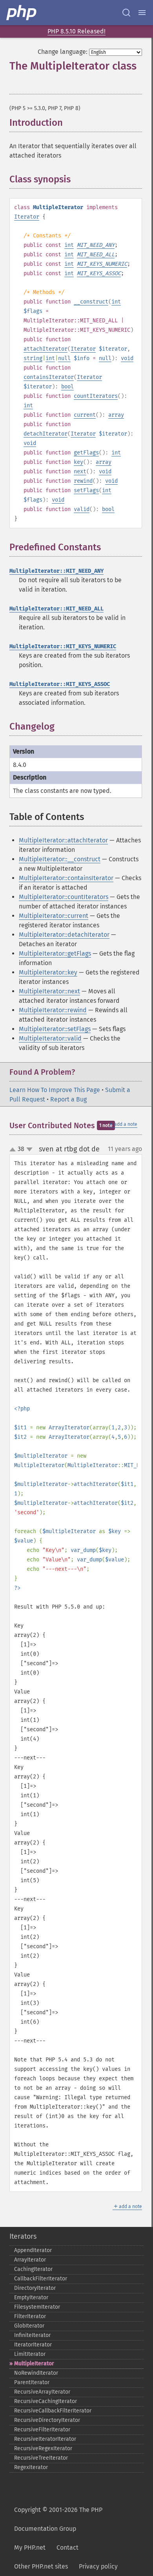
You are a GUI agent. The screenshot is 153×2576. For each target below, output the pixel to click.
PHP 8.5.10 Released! (76, 31)
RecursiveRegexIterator (43, 2448)
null (64, 358)
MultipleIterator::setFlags (55, 1029)
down (29, 1149)
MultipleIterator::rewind (53, 1010)
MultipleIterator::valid (50, 1038)
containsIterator (49, 377)
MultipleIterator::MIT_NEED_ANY (56, 571)
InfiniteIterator (32, 2335)
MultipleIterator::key (48, 972)
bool (67, 387)
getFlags (86, 453)
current (85, 415)
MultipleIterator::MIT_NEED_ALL (56, 609)
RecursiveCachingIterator (46, 2401)
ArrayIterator (30, 2260)
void (127, 358)
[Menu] (142, 13)
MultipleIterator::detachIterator (64, 935)
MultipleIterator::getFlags (55, 953)
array (116, 415)
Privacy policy (98, 2566)
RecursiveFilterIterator (42, 2430)
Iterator (27, 217)
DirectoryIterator (35, 2288)
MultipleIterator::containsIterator (66, 878)
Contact (67, 2548)
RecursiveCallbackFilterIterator (53, 2411)
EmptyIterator (31, 2297)
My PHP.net (30, 2548)
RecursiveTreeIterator (41, 2458)
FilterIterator (30, 2316)
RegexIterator (31, 2467)
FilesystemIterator (37, 2307)
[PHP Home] (22, 13)
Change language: (63, 52)
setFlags (86, 490)
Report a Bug (68, 1099)
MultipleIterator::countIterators (64, 897)
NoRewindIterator (36, 2373)
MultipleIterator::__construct (60, 859)
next (80, 472)
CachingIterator (33, 2269)
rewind (83, 481)
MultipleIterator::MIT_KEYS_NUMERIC (63, 646)
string (33, 358)
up (14, 1150)
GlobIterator (29, 2326)
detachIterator (46, 434)
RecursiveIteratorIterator (45, 2439)
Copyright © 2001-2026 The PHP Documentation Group (58, 2519)
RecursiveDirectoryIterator (47, 2420)
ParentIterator (32, 2382)
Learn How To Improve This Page (55, 1090)
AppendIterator (33, 2250)
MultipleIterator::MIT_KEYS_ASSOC (60, 684)
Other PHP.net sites (41, 2566)
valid (82, 509)
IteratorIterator (33, 2345)
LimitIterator (30, 2354)
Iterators (23, 2236)
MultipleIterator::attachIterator (63, 840)
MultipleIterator (34, 2364)
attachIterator (46, 349)
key (78, 462)
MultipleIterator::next (49, 991)
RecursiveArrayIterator (42, 2392)
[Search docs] (126, 13)
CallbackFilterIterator (41, 2279)
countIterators (96, 396)
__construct (91, 302)
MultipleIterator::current (54, 916)
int (69, 245)
